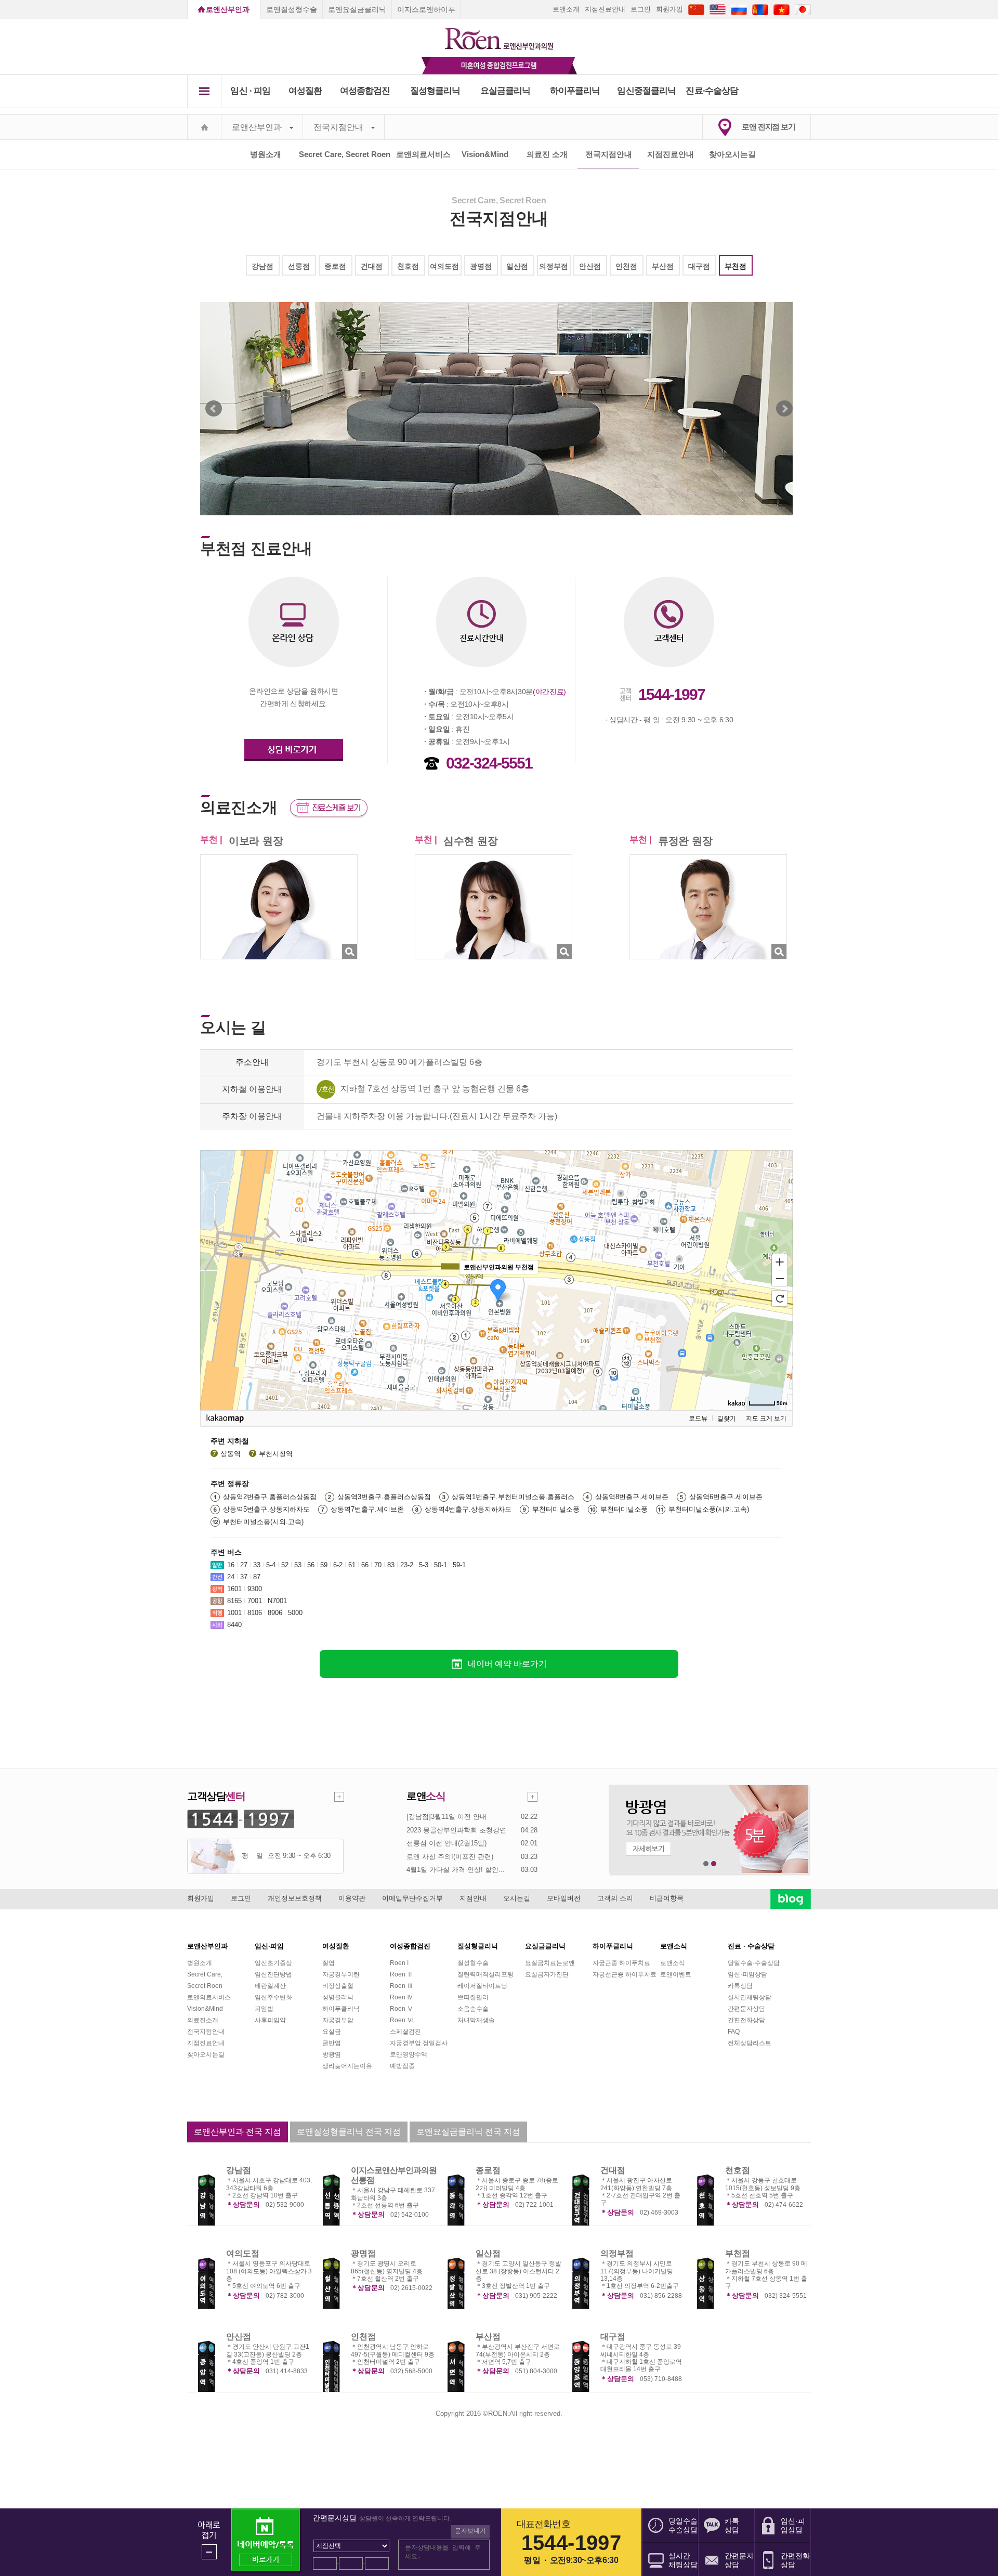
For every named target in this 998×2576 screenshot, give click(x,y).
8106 (255, 1613)
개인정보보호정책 (295, 1898)
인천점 (626, 266)
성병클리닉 (338, 1997)
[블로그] (791, 1898)
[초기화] (780, 1298)
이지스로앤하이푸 (426, 9)
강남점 (262, 266)
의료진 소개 (547, 154)
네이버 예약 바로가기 (507, 1664)
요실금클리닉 (505, 91)
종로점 (335, 266)
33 (257, 1565)
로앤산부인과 (228, 9)
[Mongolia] (760, 9)
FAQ (734, 2032)
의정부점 (554, 266)
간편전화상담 (746, 2020)
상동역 (231, 1454)
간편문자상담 (746, 2009)
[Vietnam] (782, 9)
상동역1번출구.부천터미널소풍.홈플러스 (513, 1497)
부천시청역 (276, 1454)
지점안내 (473, 1898)
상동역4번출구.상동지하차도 (468, 1509)
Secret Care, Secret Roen (345, 154)
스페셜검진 (405, 2032)
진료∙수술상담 (712, 91)
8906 (275, 1613)
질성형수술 (473, 1963)
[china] (696, 9)
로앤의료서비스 (423, 154)
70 (378, 1565)
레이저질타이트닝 (482, 1986)
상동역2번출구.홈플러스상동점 (270, 1497)
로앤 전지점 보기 (769, 127)
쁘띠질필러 (473, 1997)
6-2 (338, 1565)
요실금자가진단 (547, 1974)
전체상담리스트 (750, 2043)
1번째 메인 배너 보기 (706, 1864)
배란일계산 (270, 1986)
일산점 (517, 266)
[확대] (780, 1261)
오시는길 (517, 1898)
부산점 (663, 266)
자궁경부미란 (341, 1974)
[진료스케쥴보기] (329, 807)
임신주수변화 (273, 1997)
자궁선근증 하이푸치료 (625, 1974)
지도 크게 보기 (766, 1419)
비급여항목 (667, 1898)
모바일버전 (564, 1898)
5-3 (424, 1565)
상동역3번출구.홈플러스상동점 (384, 1497)
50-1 (441, 1565)
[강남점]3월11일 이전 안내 (447, 1817)
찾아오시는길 (732, 154)
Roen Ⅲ (402, 1986)
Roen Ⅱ (402, 1974)
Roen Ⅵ (402, 2020)
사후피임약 (270, 2020)
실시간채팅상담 (750, 1997)
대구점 (699, 266)
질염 (329, 1963)
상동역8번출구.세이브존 (632, 1497)
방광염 (332, 2054)
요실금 (332, 2032)
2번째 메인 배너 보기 (714, 1864)
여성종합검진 (365, 91)
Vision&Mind (485, 154)
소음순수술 (473, 2009)
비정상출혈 (338, 1986)
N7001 (277, 1601)
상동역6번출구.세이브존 (726, 1497)
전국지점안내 (338, 127)
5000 (295, 1613)
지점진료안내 (605, 9)
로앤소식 (673, 1963)
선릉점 (299, 266)
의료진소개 (203, 2020)
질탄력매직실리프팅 (485, 1974)
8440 (234, 1625)
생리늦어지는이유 (347, 2066)
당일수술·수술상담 (754, 1963)
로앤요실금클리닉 (357, 9)
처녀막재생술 (476, 2020)
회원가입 (669, 9)
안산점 (590, 266)
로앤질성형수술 (292, 9)
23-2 (407, 1565)
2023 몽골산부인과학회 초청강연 (456, 1830)
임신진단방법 (273, 1974)
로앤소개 (566, 9)
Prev (214, 409)
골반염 (332, 2043)
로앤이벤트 (676, 1974)
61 (352, 1565)
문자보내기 (470, 2531)
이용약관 (352, 1898)
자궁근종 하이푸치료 (621, 1963)
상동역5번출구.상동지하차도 (266, 1509)
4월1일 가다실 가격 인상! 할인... (456, 1870)
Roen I (399, 1963)
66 (365, 1565)
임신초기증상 (273, 1963)
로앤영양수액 (409, 2054)
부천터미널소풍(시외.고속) (709, 1509)
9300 (255, 1589)
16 (231, 1565)
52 (285, 1565)
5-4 (271, 1565)
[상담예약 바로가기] (294, 735)
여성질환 (305, 91)
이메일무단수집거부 (412, 1898)
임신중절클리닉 (646, 91)
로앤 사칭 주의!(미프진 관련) (450, 1857)
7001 (255, 1601)
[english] (718, 9)
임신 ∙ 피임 (250, 91)
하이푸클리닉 (575, 91)
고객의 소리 (615, 1898)
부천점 (736, 266)
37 (244, 1577)
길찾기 (727, 1419)
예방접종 (402, 2066)
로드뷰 (698, 1419)
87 (257, 1577)
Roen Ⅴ (402, 2009)
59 (324, 1565)
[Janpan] (803, 9)
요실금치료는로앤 (550, 1963)
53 (298, 1565)
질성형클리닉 (435, 91)
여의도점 (444, 266)
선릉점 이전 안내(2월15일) (447, 1843)
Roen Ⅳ (402, 1997)
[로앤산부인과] (499, 34)
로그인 (641, 9)
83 (391, 1565)
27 (244, 1565)
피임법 (264, 2009)
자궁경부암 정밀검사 (419, 2043)
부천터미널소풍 (556, 1509)
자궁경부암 (338, 2020)
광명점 (481, 266)
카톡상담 (740, 1986)
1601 (234, 1589)
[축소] (780, 1279)
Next (784, 409)
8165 (234, 1601)
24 (231, 1577)
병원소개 (266, 154)
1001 (234, 1613)
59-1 (459, 1565)
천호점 (408, 266)
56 (311, 1565)
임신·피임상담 (747, 1974)
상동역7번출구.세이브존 (367, 1509)
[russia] (739, 9)
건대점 (372, 266)
